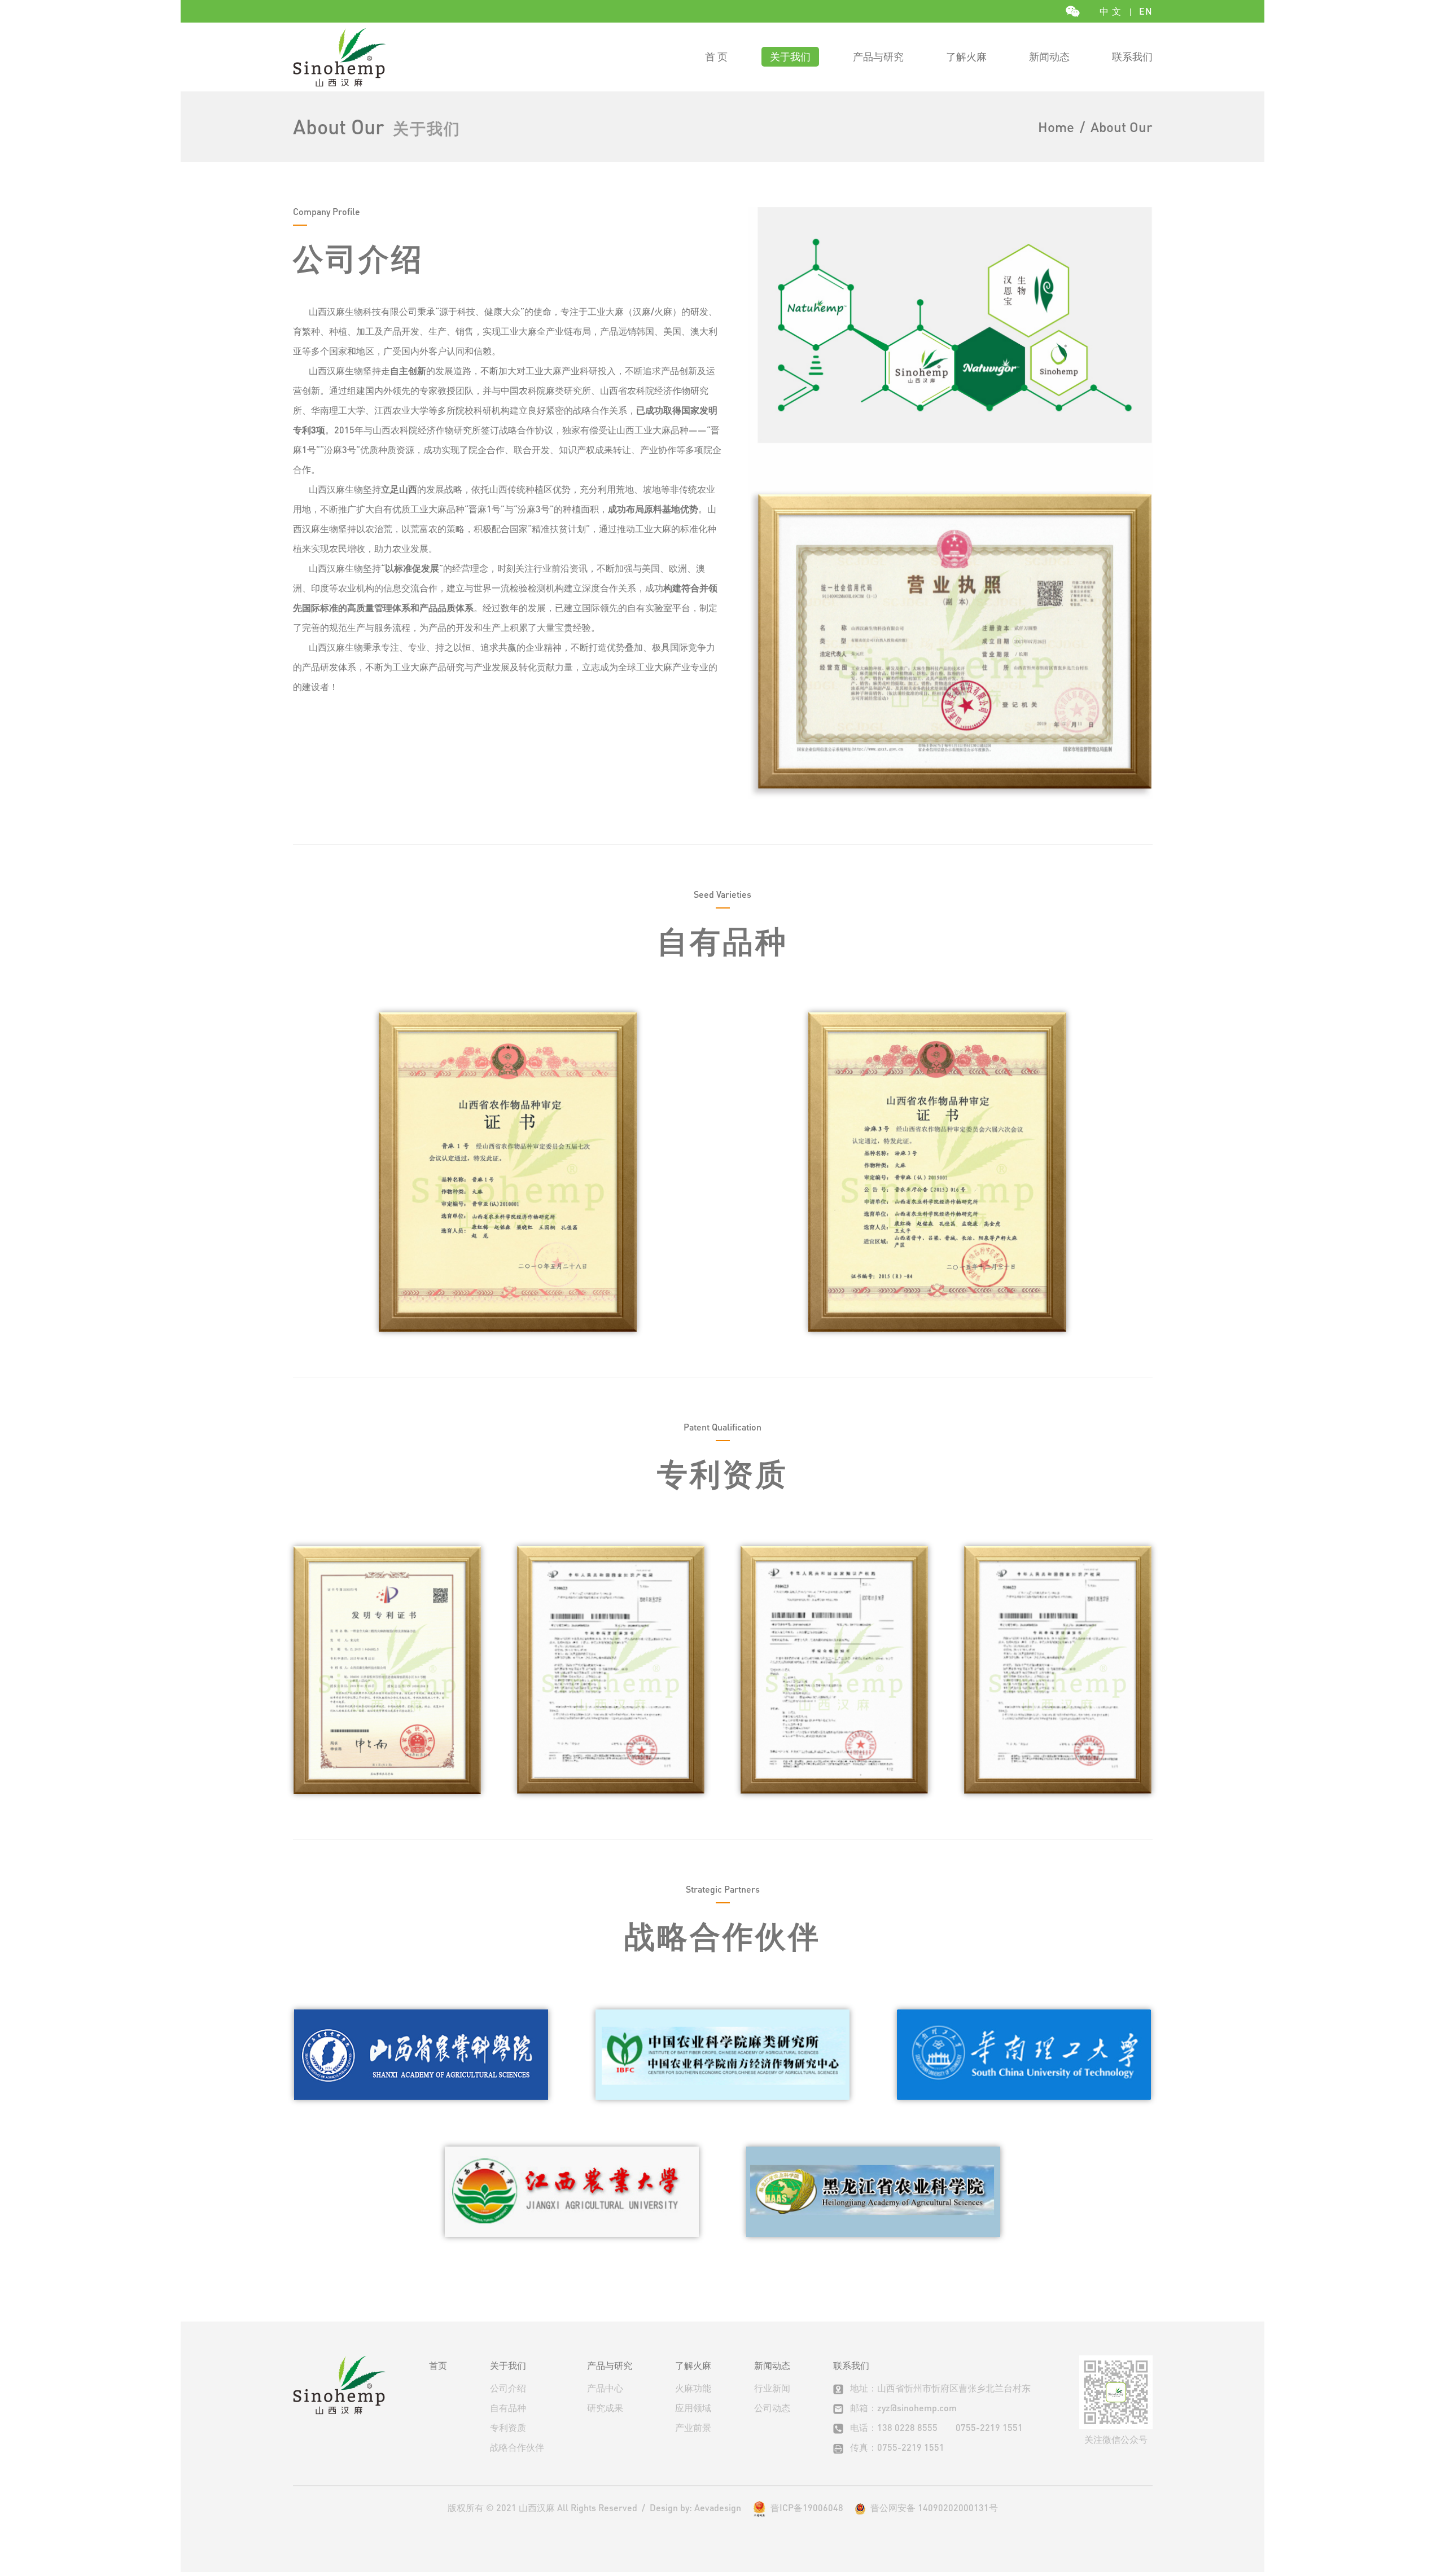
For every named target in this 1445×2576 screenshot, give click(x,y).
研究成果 (605, 2408)
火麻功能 (693, 2388)
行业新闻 (772, 2388)
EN (1146, 11)
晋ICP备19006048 (807, 2507)
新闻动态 (1049, 56)
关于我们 (790, 56)
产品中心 (605, 2388)
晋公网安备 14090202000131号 (932, 2508)
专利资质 (508, 2427)
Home (1056, 127)
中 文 (1111, 11)
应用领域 (693, 2408)
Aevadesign (718, 2507)
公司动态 (772, 2408)
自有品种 (508, 2408)
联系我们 (1132, 56)
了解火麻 (966, 56)
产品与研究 (878, 56)
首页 (438, 2365)
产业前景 (693, 2427)
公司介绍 (508, 2388)
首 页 (716, 56)
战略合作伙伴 (517, 2447)
